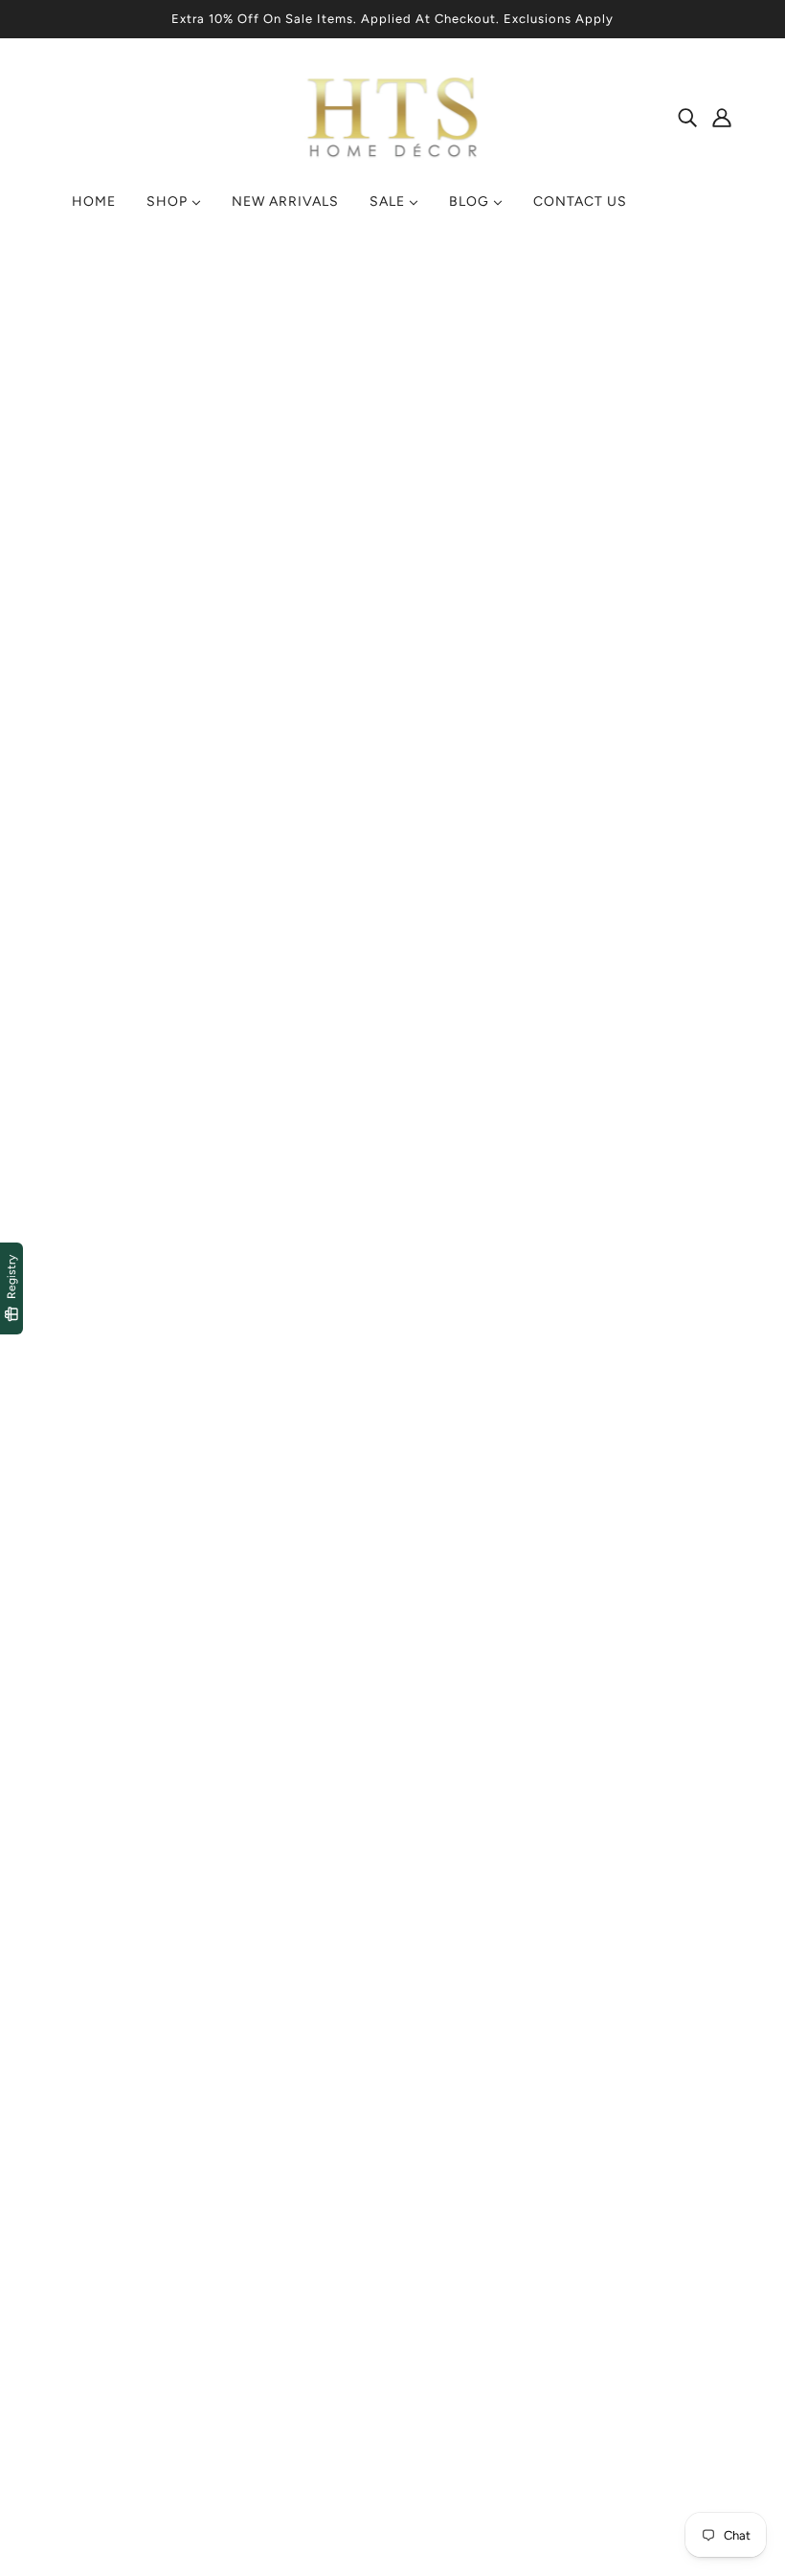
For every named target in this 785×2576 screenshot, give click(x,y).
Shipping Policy (287, 2315)
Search (432, 2269)
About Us (439, 2315)
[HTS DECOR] (393, 158)
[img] (687, 117)
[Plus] (469, 773)
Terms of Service (292, 2269)
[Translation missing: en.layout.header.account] (722, 117)
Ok (698, 2337)
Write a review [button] (392, 1471)
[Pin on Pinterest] (400, 1169)
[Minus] (406, 773)
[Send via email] (431, 1169)
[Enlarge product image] (204, 519)
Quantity (427, 735)
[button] (461, 1169)
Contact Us (447, 2292)
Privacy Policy (281, 2292)
